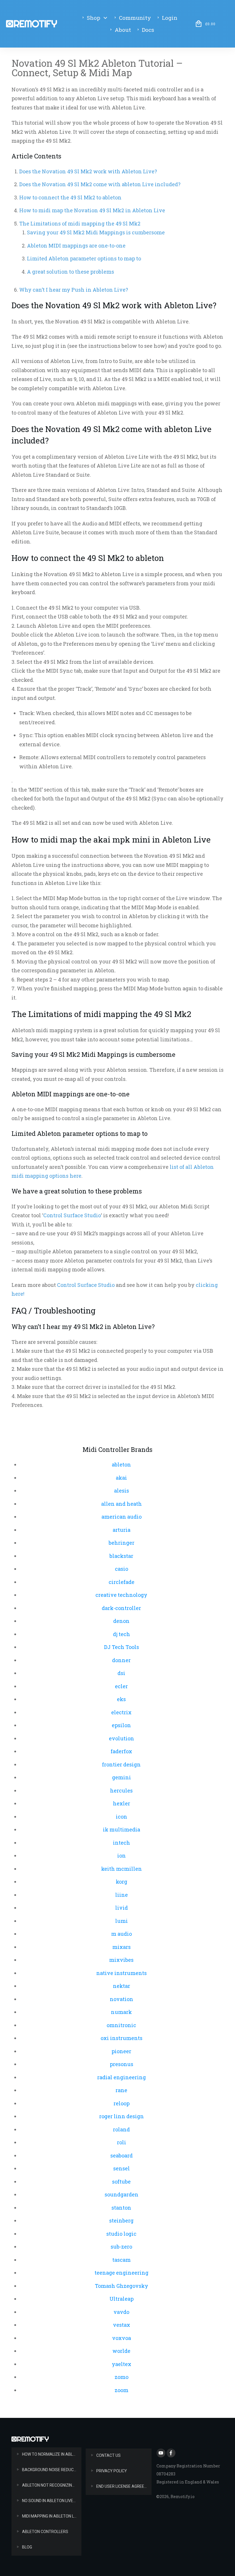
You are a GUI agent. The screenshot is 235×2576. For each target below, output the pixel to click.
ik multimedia (122, 1829)
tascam (122, 2260)
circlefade (122, 1582)
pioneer (121, 2051)
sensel (122, 2168)
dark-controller (121, 1608)
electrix (121, 1712)
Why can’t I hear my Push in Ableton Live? (74, 290)
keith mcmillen (122, 1869)
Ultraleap (122, 2299)
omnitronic (121, 2025)
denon (121, 1621)
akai (121, 1478)
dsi (121, 1673)
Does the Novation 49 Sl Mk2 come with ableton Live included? (100, 184)
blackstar (121, 1556)
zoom (122, 2390)
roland (121, 2129)
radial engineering (122, 2077)
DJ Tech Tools (122, 1647)
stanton (121, 2208)
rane (121, 2090)
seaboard (122, 2155)
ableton (121, 1464)
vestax (122, 2325)
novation (122, 1999)
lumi (122, 1921)
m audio (122, 1934)
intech (122, 1843)
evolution (122, 1738)
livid (122, 1908)
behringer (122, 1543)
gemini (122, 1777)
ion (122, 1856)
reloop (122, 2103)
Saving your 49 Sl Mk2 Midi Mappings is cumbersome (96, 232)
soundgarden (122, 2194)
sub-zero (121, 2247)
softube (121, 2182)
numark (121, 2012)
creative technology (121, 1595)
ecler (121, 1686)
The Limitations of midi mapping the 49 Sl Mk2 (80, 223)
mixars (122, 1947)
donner (121, 1660)
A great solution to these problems (70, 272)
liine (122, 1895)
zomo (122, 2377)
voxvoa (122, 2338)
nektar (122, 1986)
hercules (121, 1790)
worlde (121, 2351)
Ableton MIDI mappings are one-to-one (76, 246)
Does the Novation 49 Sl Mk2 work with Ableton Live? (88, 171)
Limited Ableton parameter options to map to (84, 258)
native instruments (122, 1973)
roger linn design (122, 2116)
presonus (122, 2064)
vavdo (121, 2312)
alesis (122, 1491)
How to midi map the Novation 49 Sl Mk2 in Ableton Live (92, 210)
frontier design (121, 1764)
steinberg (121, 2220)
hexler (122, 1803)
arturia (122, 1530)
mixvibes (121, 1960)
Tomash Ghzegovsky (122, 2286)
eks (121, 1699)
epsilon (121, 1725)
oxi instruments (122, 2038)
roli (122, 2142)
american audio (122, 1517)
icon (122, 1817)
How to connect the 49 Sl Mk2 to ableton (70, 197)
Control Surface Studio (72, 1215)
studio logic (121, 2234)
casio (122, 1569)
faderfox (121, 1751)
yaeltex (122, 2364)
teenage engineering (122, 2273)
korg (122, 1882)
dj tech (122, 1634)
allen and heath (122, 1504)
